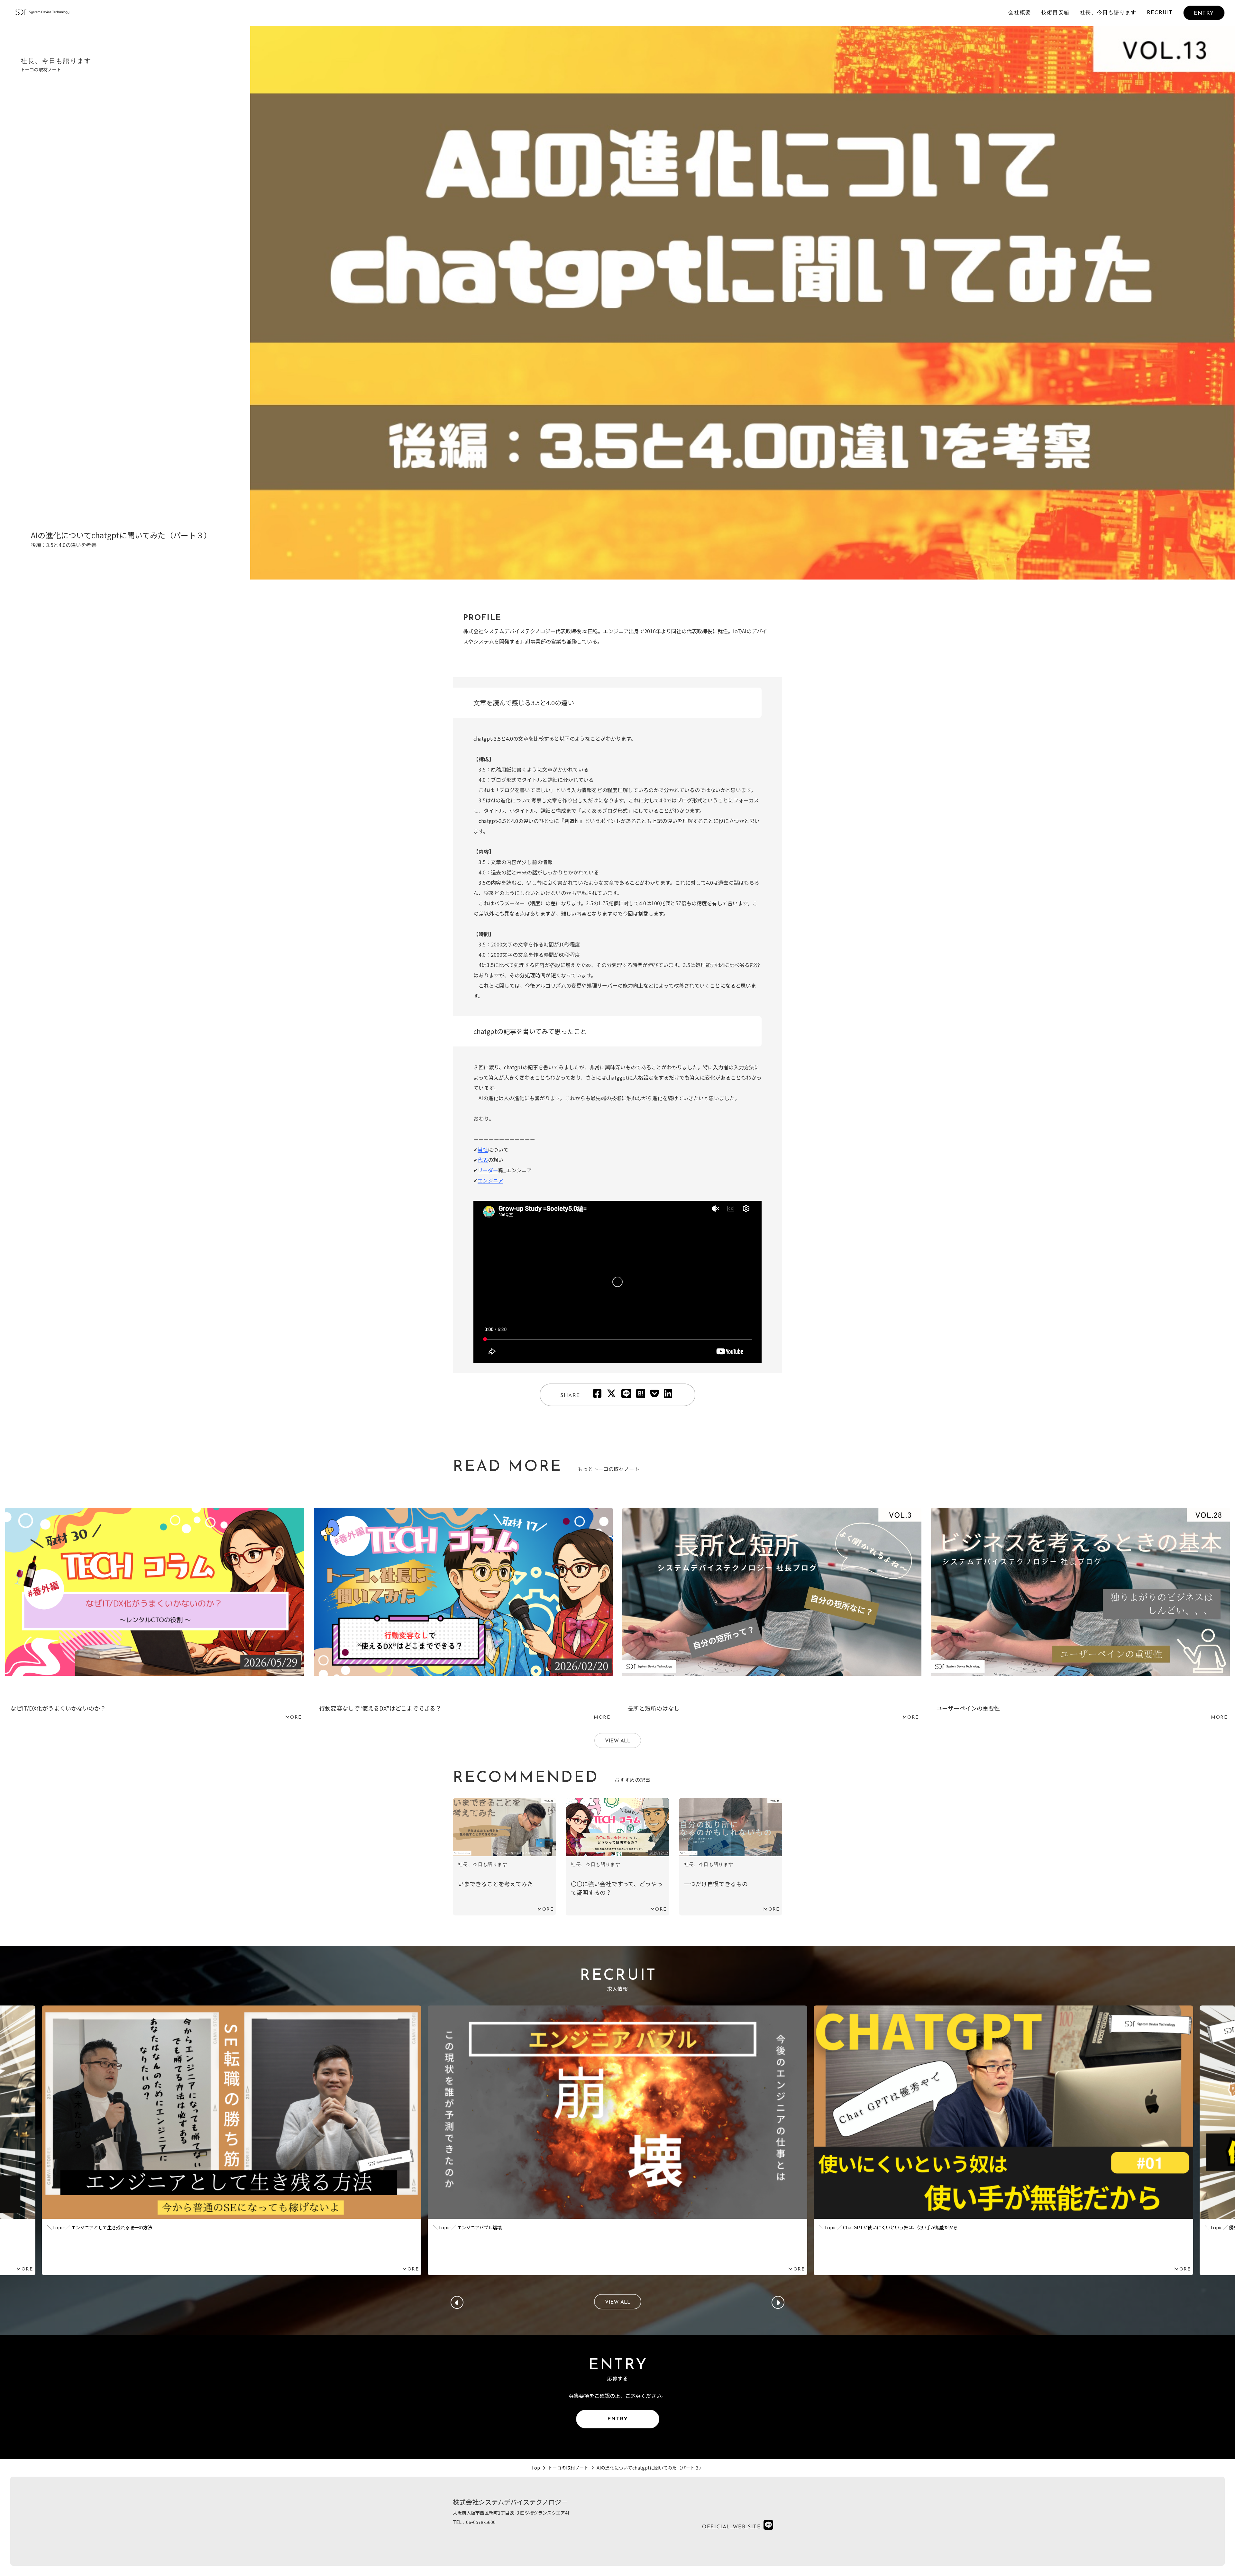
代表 (483, 1160)
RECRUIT (1160, 13)
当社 (483, 1149)
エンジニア (490, 1180)
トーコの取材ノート (568, 2468)
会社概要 (1020, 13)
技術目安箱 (1056, 13)
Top (536, 2468)
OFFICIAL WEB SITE (731, 2527)
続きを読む (155, 1616)
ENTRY (1204, 14)
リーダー (488, 1170)
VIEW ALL (618, 1741)
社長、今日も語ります (1108, 13)
